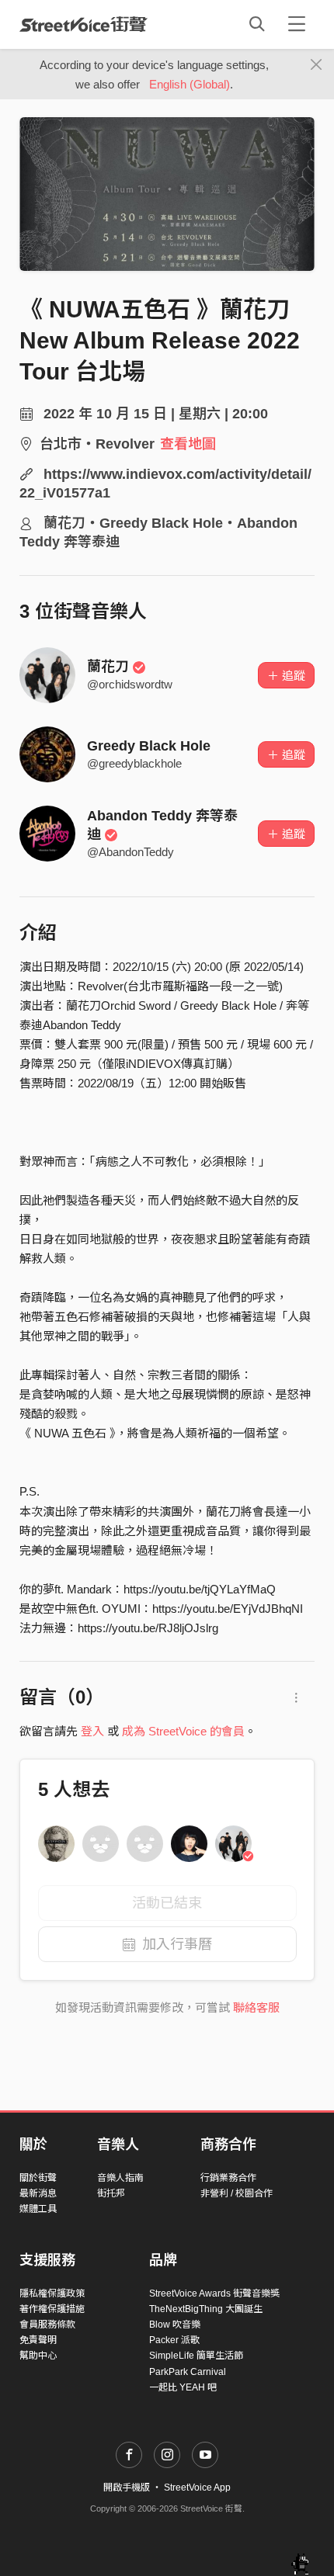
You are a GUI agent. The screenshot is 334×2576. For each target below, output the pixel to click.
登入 (92, 1731)
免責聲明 (38, 2340)
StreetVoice (83, 24)
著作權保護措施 (52, 2309)
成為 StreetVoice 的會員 (183, 1731)
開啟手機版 (127, 2488)
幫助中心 (38, 2356)
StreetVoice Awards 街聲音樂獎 (214, 2293)
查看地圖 (188, 444)
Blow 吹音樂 (175, 2325)
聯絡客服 (256, 2007)
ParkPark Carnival (188, 2372)
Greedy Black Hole (149, 746)
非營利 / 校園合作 (237, 2193)
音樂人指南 (120, 2178)
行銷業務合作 (228, 2178)
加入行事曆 (177, 1944)
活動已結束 (167, 1903)
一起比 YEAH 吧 (183, 2387)
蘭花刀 (108, 667)
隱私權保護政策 (52, 2293)
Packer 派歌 (174, 2340)
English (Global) (190, 84)
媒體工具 (38, 2209)
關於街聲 (38, 2178)
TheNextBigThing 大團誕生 (206, 2309)
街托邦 (111, 2193)
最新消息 (38, 2193)
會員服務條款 (47, 2325)
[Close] (317, 65)
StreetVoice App (197, 2488)
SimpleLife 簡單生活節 (196, 2356)
